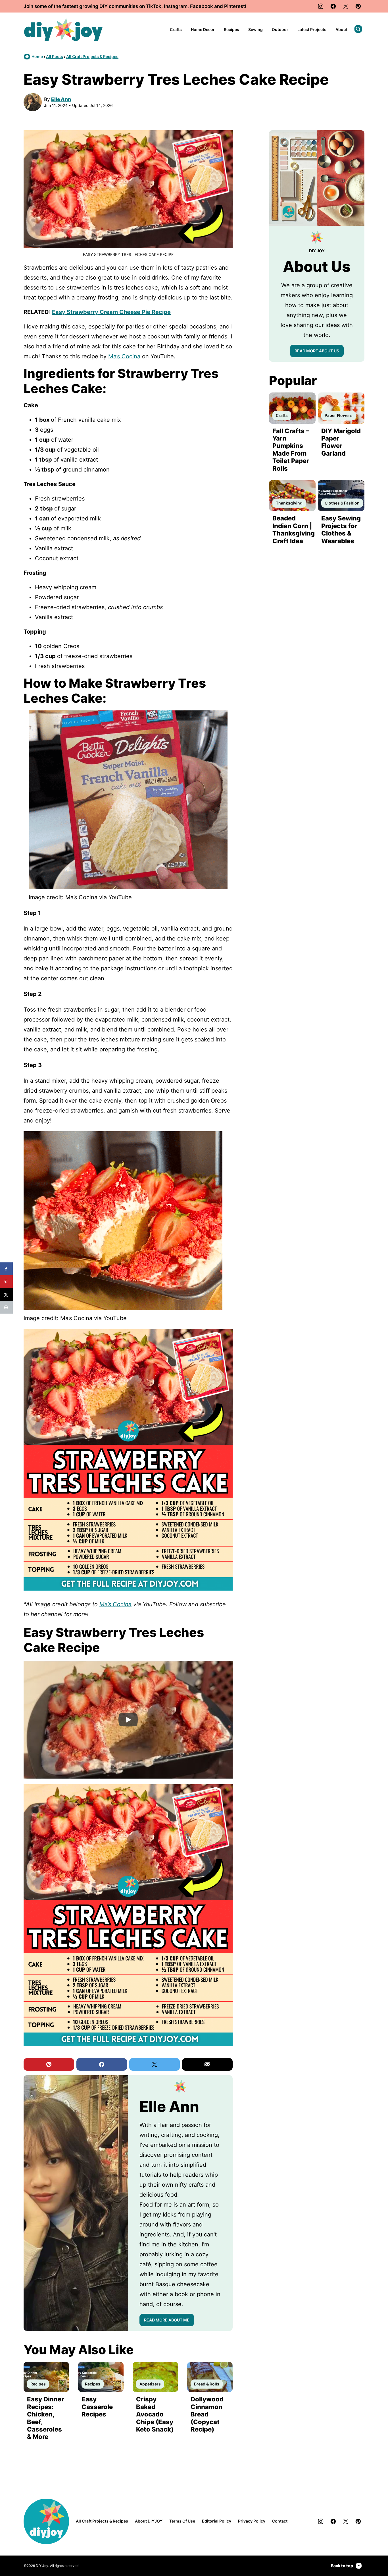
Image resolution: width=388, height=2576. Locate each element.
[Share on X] (6, 1294)
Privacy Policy (252, 2521)
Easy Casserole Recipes (97, 2407)
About (341, 29)
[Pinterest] (358, 6)
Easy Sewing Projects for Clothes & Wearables (341, 529)
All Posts (55, 56)
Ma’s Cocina (124, 356)
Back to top (342, 2566)
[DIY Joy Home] (63, 30)
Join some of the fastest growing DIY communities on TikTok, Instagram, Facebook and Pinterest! (135, 6)
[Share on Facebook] (6, 1269)
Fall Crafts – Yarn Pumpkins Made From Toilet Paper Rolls (291, 450)
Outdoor (280, 29)
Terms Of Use (182, 2521)
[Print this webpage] (6, 1307)
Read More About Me (167, 2320)
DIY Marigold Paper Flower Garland (341, 442)
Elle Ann (61, 99)
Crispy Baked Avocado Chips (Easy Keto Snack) (155, 2414)
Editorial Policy (217, 2521)
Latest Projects (312, 29)
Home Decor (203, 29)
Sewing (255, 29)
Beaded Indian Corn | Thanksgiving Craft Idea (294, 529)
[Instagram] (321, 6)
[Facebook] (333, 6)
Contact (280, 2521)
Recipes (231, 29)
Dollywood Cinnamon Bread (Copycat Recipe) (207, 2414)
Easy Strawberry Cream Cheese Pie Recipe (111, 312)
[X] (346, 6)
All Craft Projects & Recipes (92, 56)
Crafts (176, 29)
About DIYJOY (149, 2521)
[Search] (358, 29)
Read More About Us (317, 351)
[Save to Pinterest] (6, 1282)
